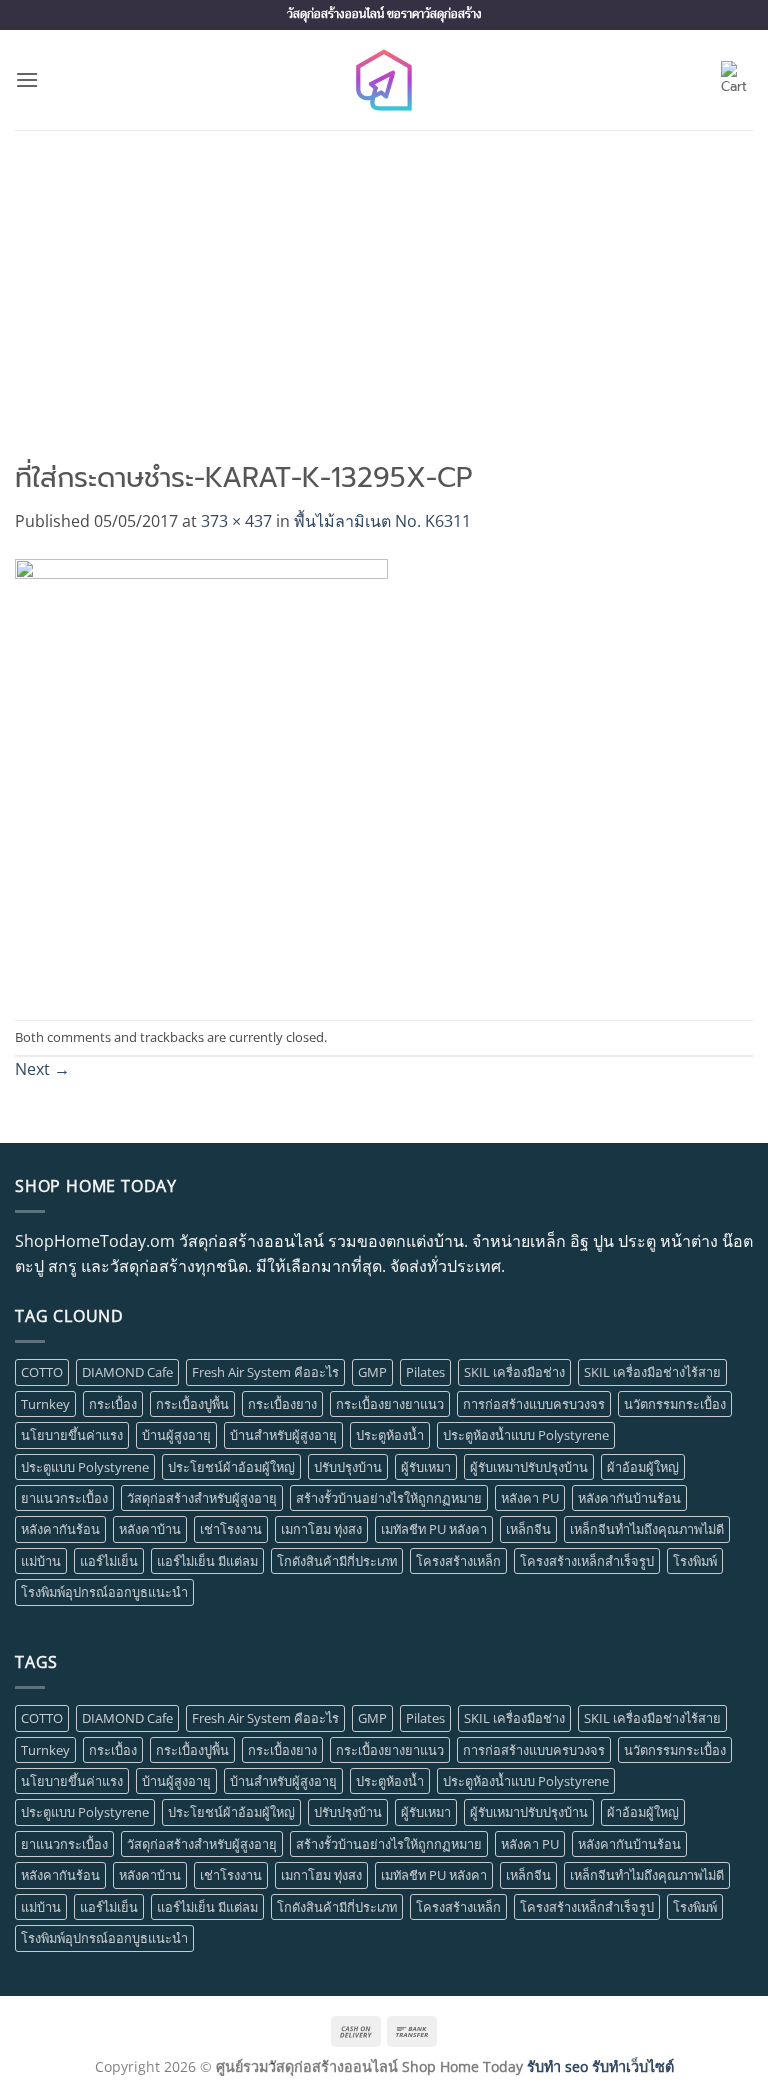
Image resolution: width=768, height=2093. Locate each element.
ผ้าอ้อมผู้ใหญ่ (643, 1467)
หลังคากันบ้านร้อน (629, 1498)
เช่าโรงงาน (231, 1529)
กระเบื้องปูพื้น (192, 1404)
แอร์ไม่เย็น (109, 1561)
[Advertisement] (384, 280)
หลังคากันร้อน (60, 1529)
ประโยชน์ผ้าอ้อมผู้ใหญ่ (231, 1467)
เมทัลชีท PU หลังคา (434, 1529)
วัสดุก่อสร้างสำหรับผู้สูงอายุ (202, 1498)
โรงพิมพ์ (695, 1561)
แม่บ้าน (41, 1561)
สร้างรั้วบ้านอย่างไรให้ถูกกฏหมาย (389, 1498)
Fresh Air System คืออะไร (265, 1372)
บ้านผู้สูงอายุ (176, 1435)
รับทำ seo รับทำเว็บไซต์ (600, 2066)
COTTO (42, 1372)
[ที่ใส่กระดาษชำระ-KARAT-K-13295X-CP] (201, 775)
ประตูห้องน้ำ (390, 1435)
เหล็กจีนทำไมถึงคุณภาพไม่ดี (647, 1529)
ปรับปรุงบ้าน (348, 1467)
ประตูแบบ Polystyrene (85, 1467)
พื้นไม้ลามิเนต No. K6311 (382, 521)
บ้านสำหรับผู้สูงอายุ (283, 1435)
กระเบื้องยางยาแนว (390, 1404)
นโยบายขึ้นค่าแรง (72, 1435)
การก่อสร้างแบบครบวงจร (534, 1404)
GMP (372, 1372)
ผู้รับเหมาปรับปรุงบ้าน (529, 1467)
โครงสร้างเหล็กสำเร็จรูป (587, 1561)
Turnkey (45, 1404)
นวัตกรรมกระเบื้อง (675, 1404)
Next (42, 1069)
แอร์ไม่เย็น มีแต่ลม (207, 1561)
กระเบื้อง (113, 1404)
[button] (27, 79)
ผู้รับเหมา (426, 1467)
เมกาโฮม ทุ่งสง (321, 1529)
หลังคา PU (530, 1498)
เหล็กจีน (528, 1529)
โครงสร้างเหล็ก (458, 1561)
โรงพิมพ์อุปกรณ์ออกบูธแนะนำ (104, 1592)
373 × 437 (236, 521)
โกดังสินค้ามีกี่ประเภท (337, 1561)
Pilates (425, 1372)
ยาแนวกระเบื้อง (64, 1498)
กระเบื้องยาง (282, 1404)
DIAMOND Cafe (127, 1372)
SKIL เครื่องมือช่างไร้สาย (652, 1372)
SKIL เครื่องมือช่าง (514, 1372)
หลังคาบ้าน (150, 1529)
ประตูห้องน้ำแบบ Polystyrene (526, 1435)
